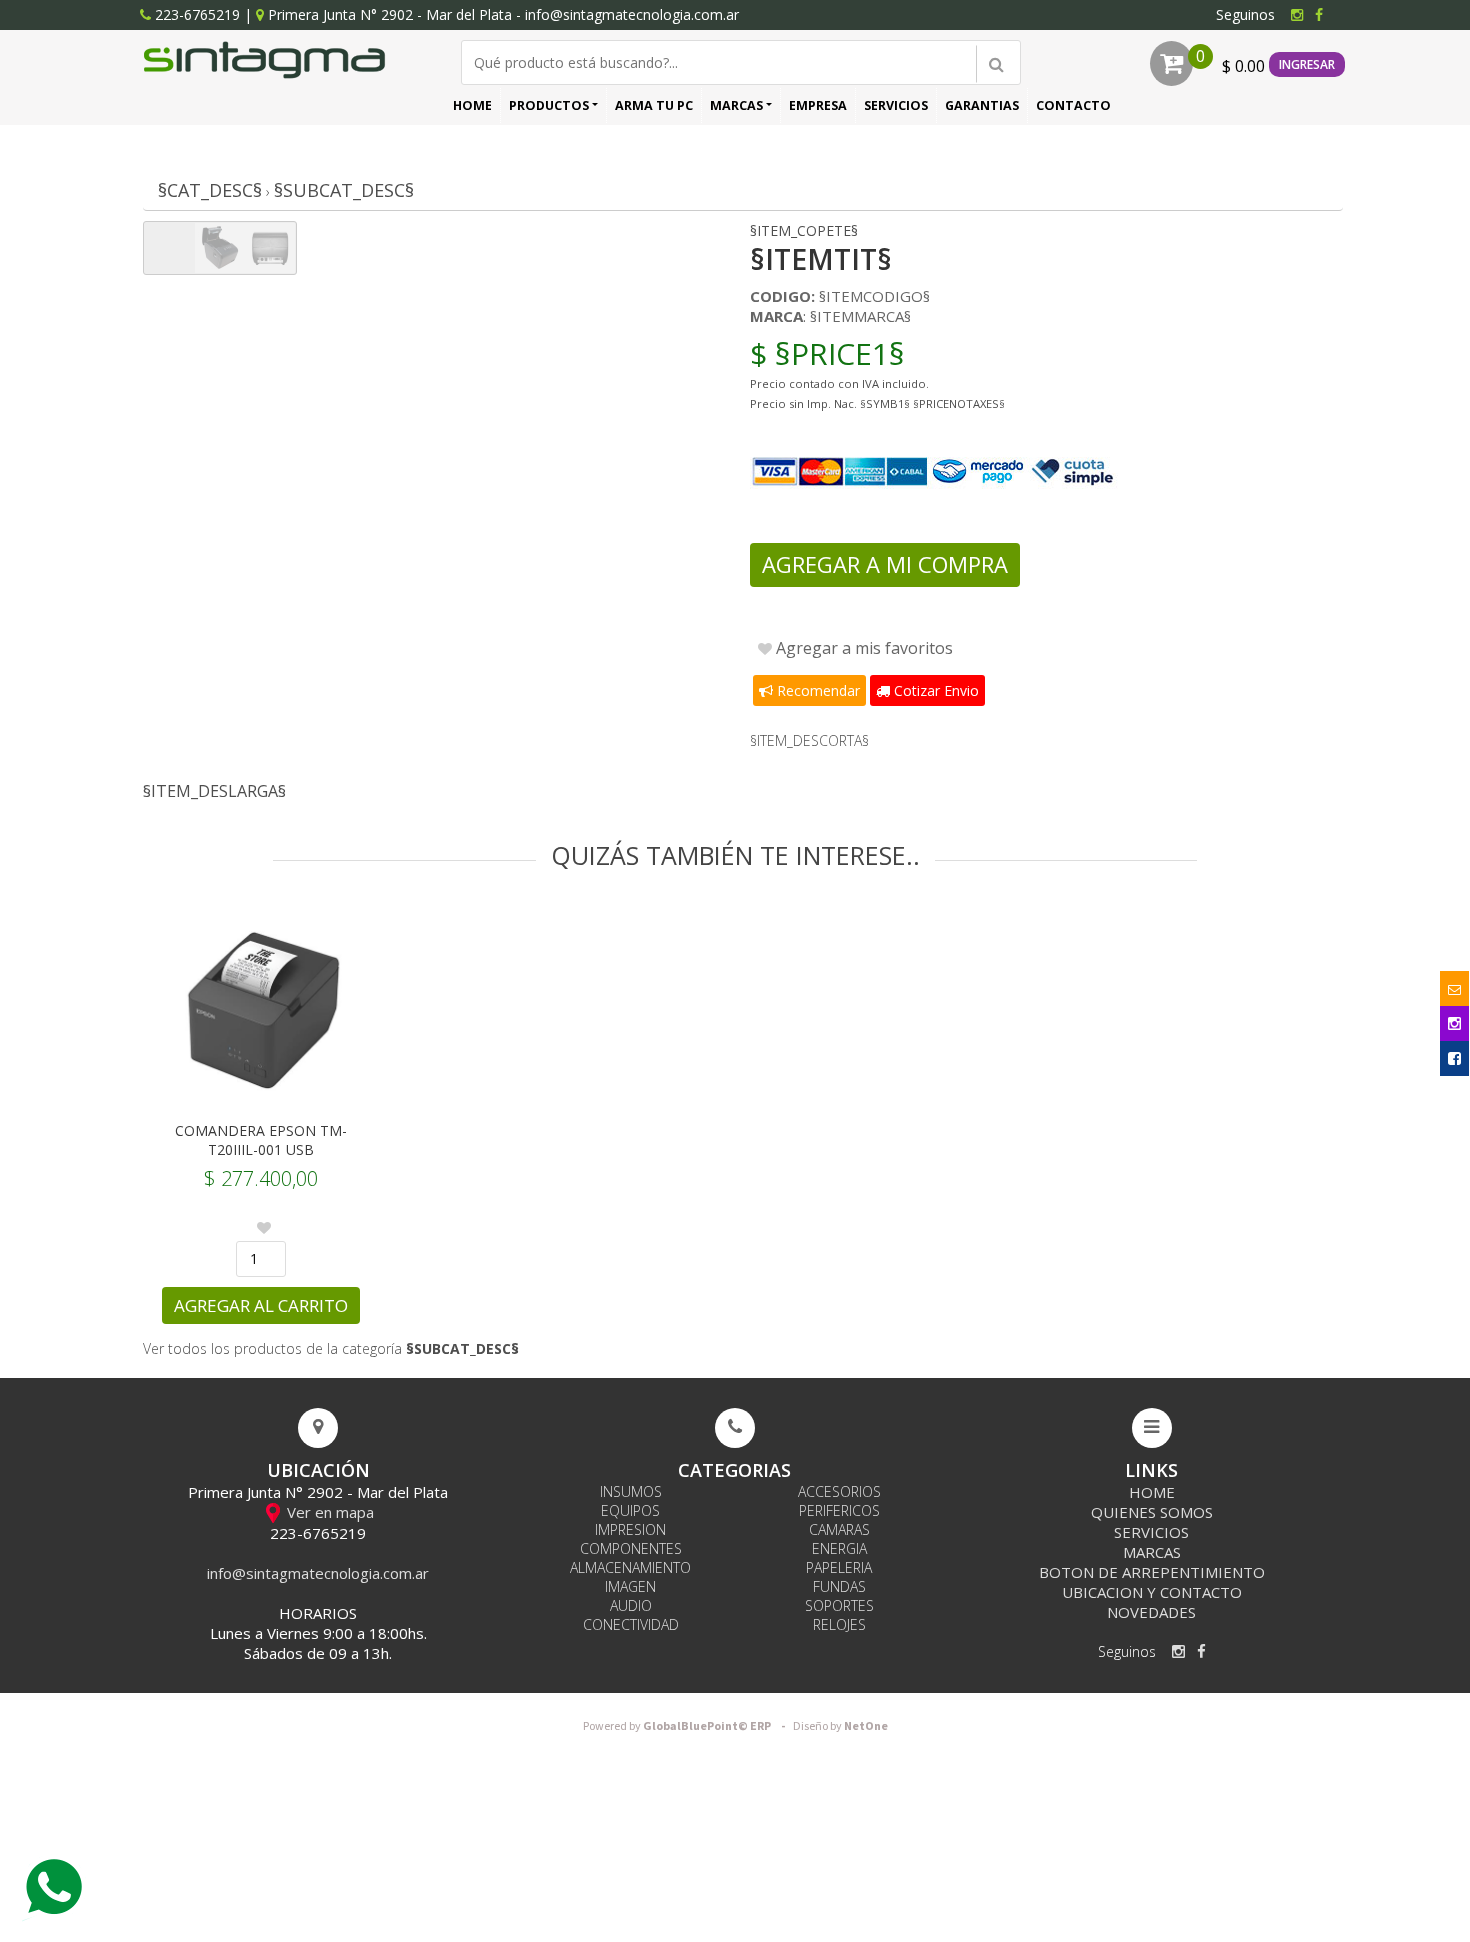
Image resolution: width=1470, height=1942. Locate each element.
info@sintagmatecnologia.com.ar (632, 14)
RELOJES (839, 1624)
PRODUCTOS (549, 105)
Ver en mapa (328, 1512)
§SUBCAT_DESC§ (344, 190)
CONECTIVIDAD (631, 1624)
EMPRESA (818, 105)
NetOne (840, 1726)
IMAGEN (630, 1586)
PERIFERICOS (839, 1510)
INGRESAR (1307, 64)
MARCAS (736, 105)
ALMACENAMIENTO (630, 1567)
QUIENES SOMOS (1152, 1512)
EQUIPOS (630, 1510)
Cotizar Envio (934, 690)
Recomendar (816, 690)
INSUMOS (631, 1491)
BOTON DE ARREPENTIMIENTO (1152, 1572)
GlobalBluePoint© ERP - (687, 1726)
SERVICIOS (896, 105)
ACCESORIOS (839, 1491)
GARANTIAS (982, 105)
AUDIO (631, 1605)
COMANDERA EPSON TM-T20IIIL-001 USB (261, 1140)
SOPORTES (839, 1605)
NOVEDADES (1151, 1612)
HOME (472, 105)
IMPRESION (630, 1529)
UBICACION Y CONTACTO (1152, 1592)
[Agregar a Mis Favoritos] (264, 1228)
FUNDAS (839, 1586)
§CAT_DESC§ (210, 190)
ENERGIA (839, 1548)
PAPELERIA (839, 1567)
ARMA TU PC (654, 105)
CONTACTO (1073, 105)
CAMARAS (839, 1529)
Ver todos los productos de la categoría (331, 1348)
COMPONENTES (631, 1548)
